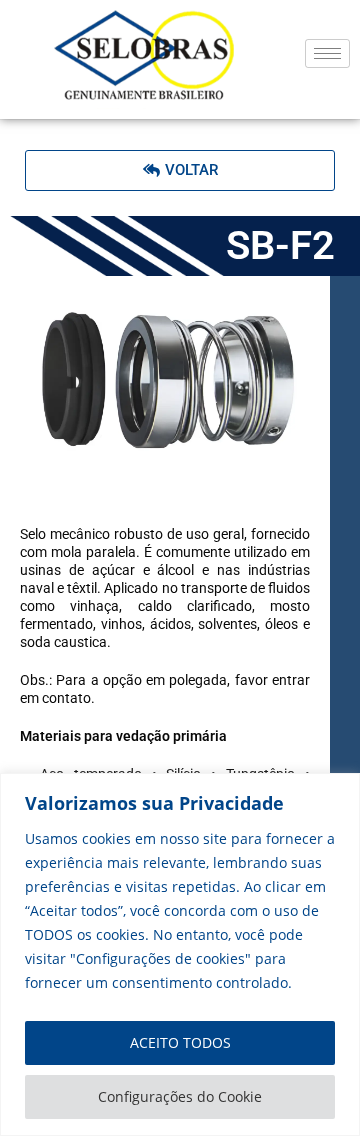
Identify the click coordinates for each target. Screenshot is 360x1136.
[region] (180, 954)
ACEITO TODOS (180, 1042)
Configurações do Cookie (180, 1096)
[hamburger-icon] (327, 53)
